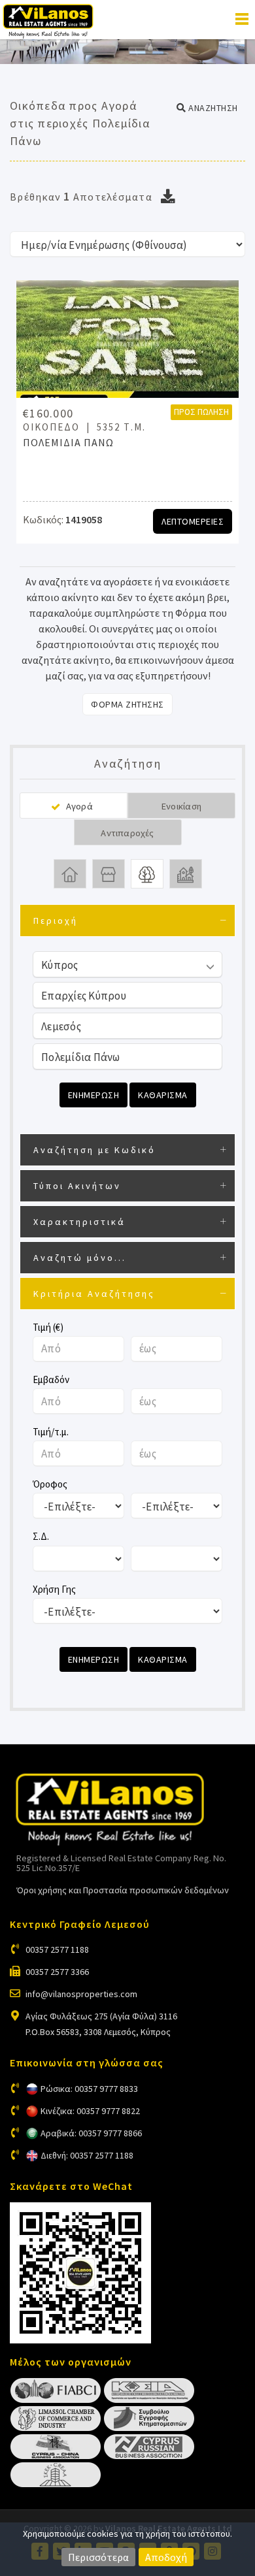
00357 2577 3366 (57, 1972)
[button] (207, 108)
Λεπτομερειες (193, 521)
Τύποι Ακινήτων (77, 1186)
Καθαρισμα (163, 1095)
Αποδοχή (166, 2557)
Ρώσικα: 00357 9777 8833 (89, 2089)
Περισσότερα (98, 2557)
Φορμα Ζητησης (127, 704)
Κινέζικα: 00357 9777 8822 (90, 2111)
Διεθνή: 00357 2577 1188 (87, 2155)
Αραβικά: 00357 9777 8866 (91, 2133)
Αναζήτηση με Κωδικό (94, 1150)
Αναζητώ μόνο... (80, 1258)
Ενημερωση (94, 1095)
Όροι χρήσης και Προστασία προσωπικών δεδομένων (123, 1890)
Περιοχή (56, 921)
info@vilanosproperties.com (81, 1994)
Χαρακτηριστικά (79, 1222)
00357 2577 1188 (57, 1949)
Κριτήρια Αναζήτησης (94, 1294)
